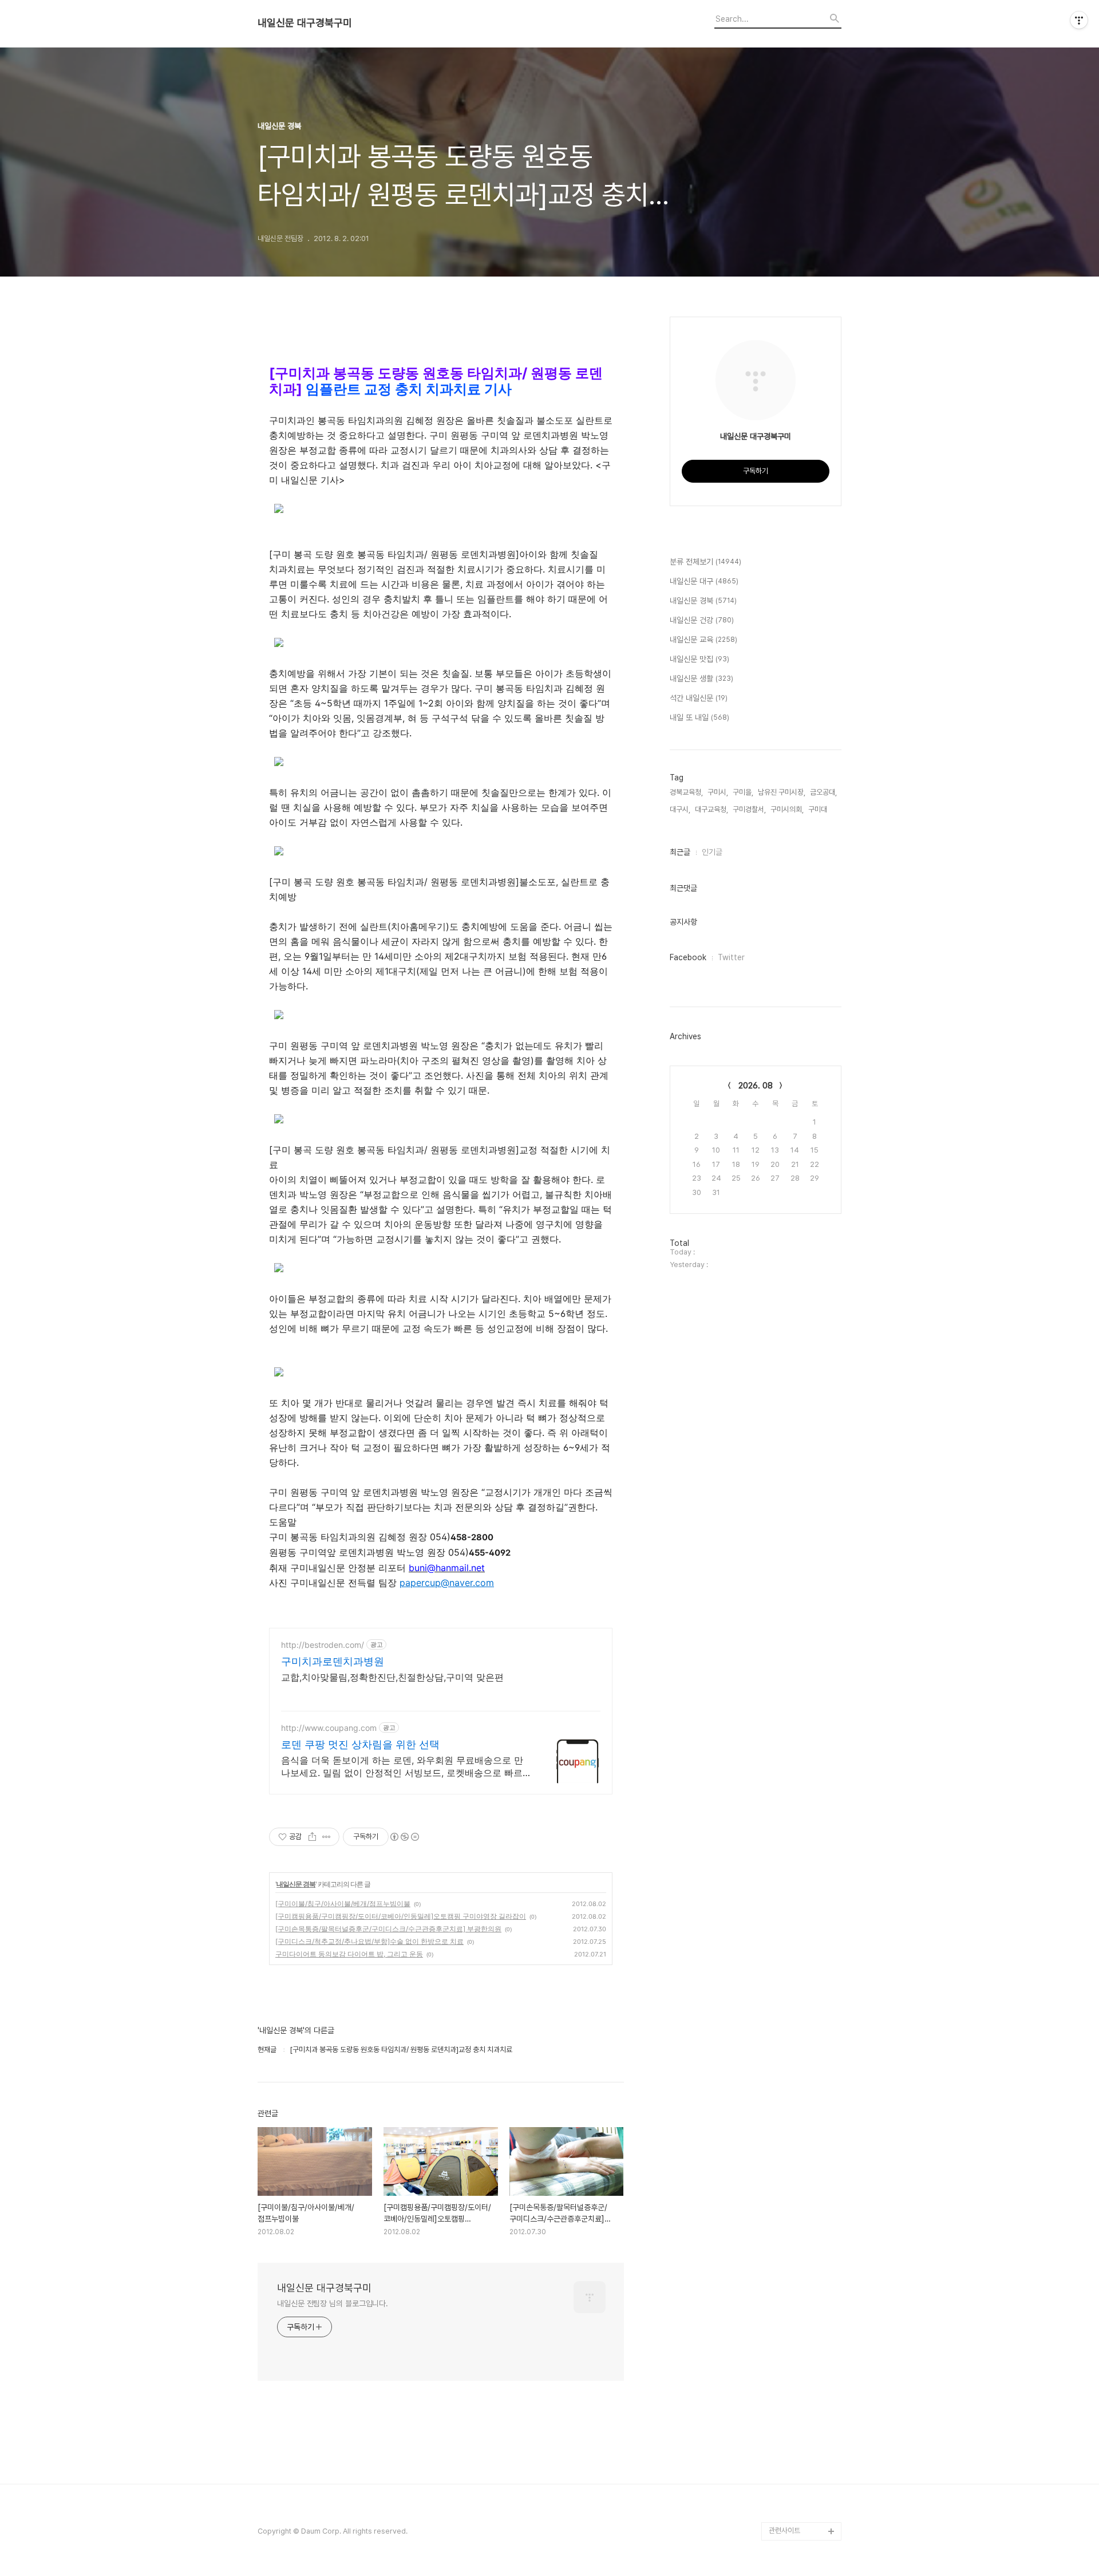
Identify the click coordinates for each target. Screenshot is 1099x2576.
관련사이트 (784, 2530)
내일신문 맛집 (699, 659)
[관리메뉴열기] (1079, 20)
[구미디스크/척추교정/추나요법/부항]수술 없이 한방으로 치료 (369, 1941)
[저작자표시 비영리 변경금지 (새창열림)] (404, 1837)
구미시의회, (787, 809)
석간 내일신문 (699, 698)
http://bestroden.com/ (323, 1645)
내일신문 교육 (703, 640)
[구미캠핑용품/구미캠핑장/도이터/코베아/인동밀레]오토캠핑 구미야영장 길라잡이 (401, 1916)
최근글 (680, 852)
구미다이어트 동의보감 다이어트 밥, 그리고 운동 (349, 1954)
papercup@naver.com (447, 1583)
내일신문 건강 (702, 620)
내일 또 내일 (699, 717)
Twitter (731, 957)
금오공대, (823, 792)
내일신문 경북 (296, 1884)
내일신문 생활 (701, 678)
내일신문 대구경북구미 (305, 23)
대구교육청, (711, 809)
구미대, (819, 809)
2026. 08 (756, 1086)
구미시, (718, 792)
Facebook (688, 957)
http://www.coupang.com (329, 1728)
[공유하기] (312, 1837)
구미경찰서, (749, 809)
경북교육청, (686, 792)
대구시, (680, 809)
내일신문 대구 (704, 581)
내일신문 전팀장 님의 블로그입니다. (333, 2303)
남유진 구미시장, (782, 792)
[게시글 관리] (327, 1837)
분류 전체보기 (705, 562)
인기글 (712, 852)
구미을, (743, 792)
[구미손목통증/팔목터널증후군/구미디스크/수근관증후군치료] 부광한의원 (388, 1929)
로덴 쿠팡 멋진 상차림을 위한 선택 (360, 1744)
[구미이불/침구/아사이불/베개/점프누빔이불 (343, 1904)
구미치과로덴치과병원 (333, 1661)
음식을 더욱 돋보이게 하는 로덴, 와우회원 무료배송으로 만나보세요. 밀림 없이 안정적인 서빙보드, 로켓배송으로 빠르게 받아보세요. (406, 1767)
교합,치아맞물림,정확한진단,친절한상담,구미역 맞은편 (392, 1677)
